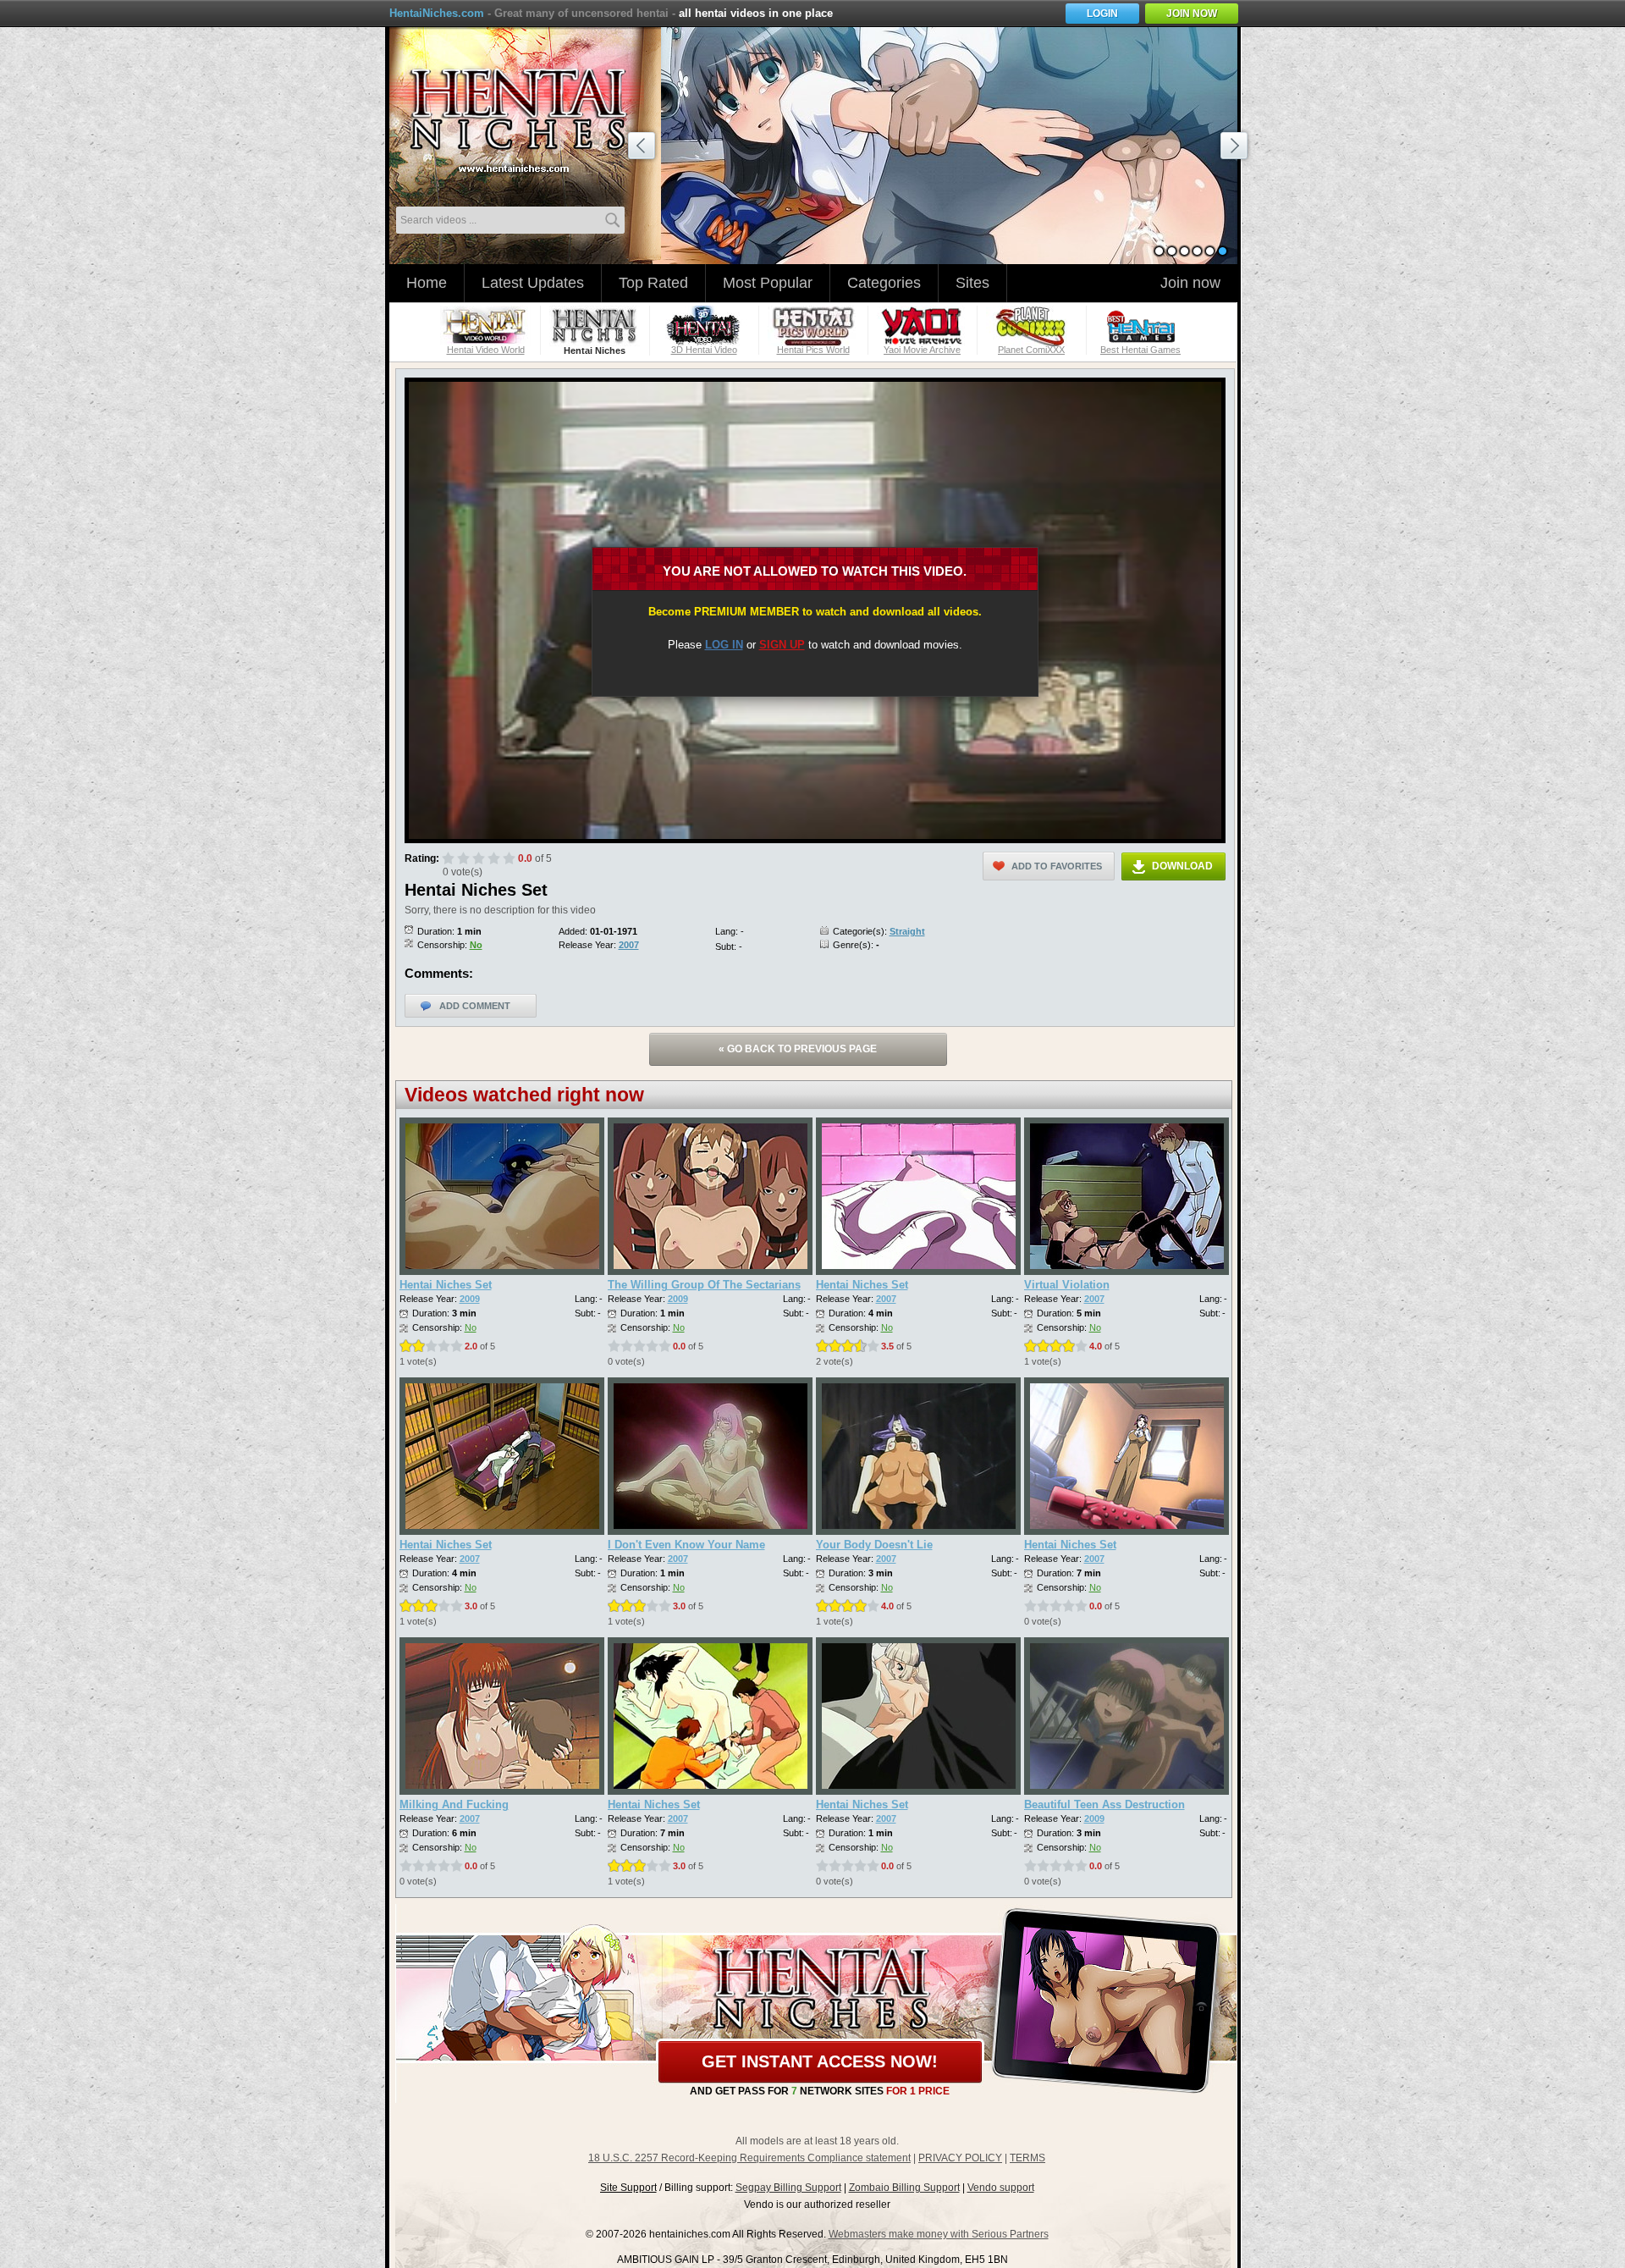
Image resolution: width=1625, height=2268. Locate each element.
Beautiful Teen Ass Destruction (1104, 1804)
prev (644, 148)
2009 (470, 1299)
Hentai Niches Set (446, 1285)
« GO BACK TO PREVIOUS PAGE (798, 1049)
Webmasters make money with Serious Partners (939, 2234)
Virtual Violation (1067, 1285)
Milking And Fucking (454, 1804)
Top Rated (653, 283)
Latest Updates (533, 283)
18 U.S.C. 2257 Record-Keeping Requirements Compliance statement (749, 2158)
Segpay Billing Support (788, 2188)
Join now (1190, 283)
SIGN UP (782, 645)
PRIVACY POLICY (960, 2158)
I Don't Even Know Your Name (686, 1545)
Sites (972, 283)
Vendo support (1001, 2188)
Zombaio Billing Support (904, 2188)
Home (427, 283)
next (1237, 148)
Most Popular (768, 283)
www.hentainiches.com (529, 115)
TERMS (1027, 2158)
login (1102, 14)
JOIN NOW (1192, 14)
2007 (629, 945)
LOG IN (724, 645)
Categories (884, 283)
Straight (907, 931)
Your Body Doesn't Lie (874, 1545)
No (476, 945)
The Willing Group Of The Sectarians (704, 1285)
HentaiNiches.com (437, 13)
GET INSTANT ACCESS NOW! (820, 2061)
